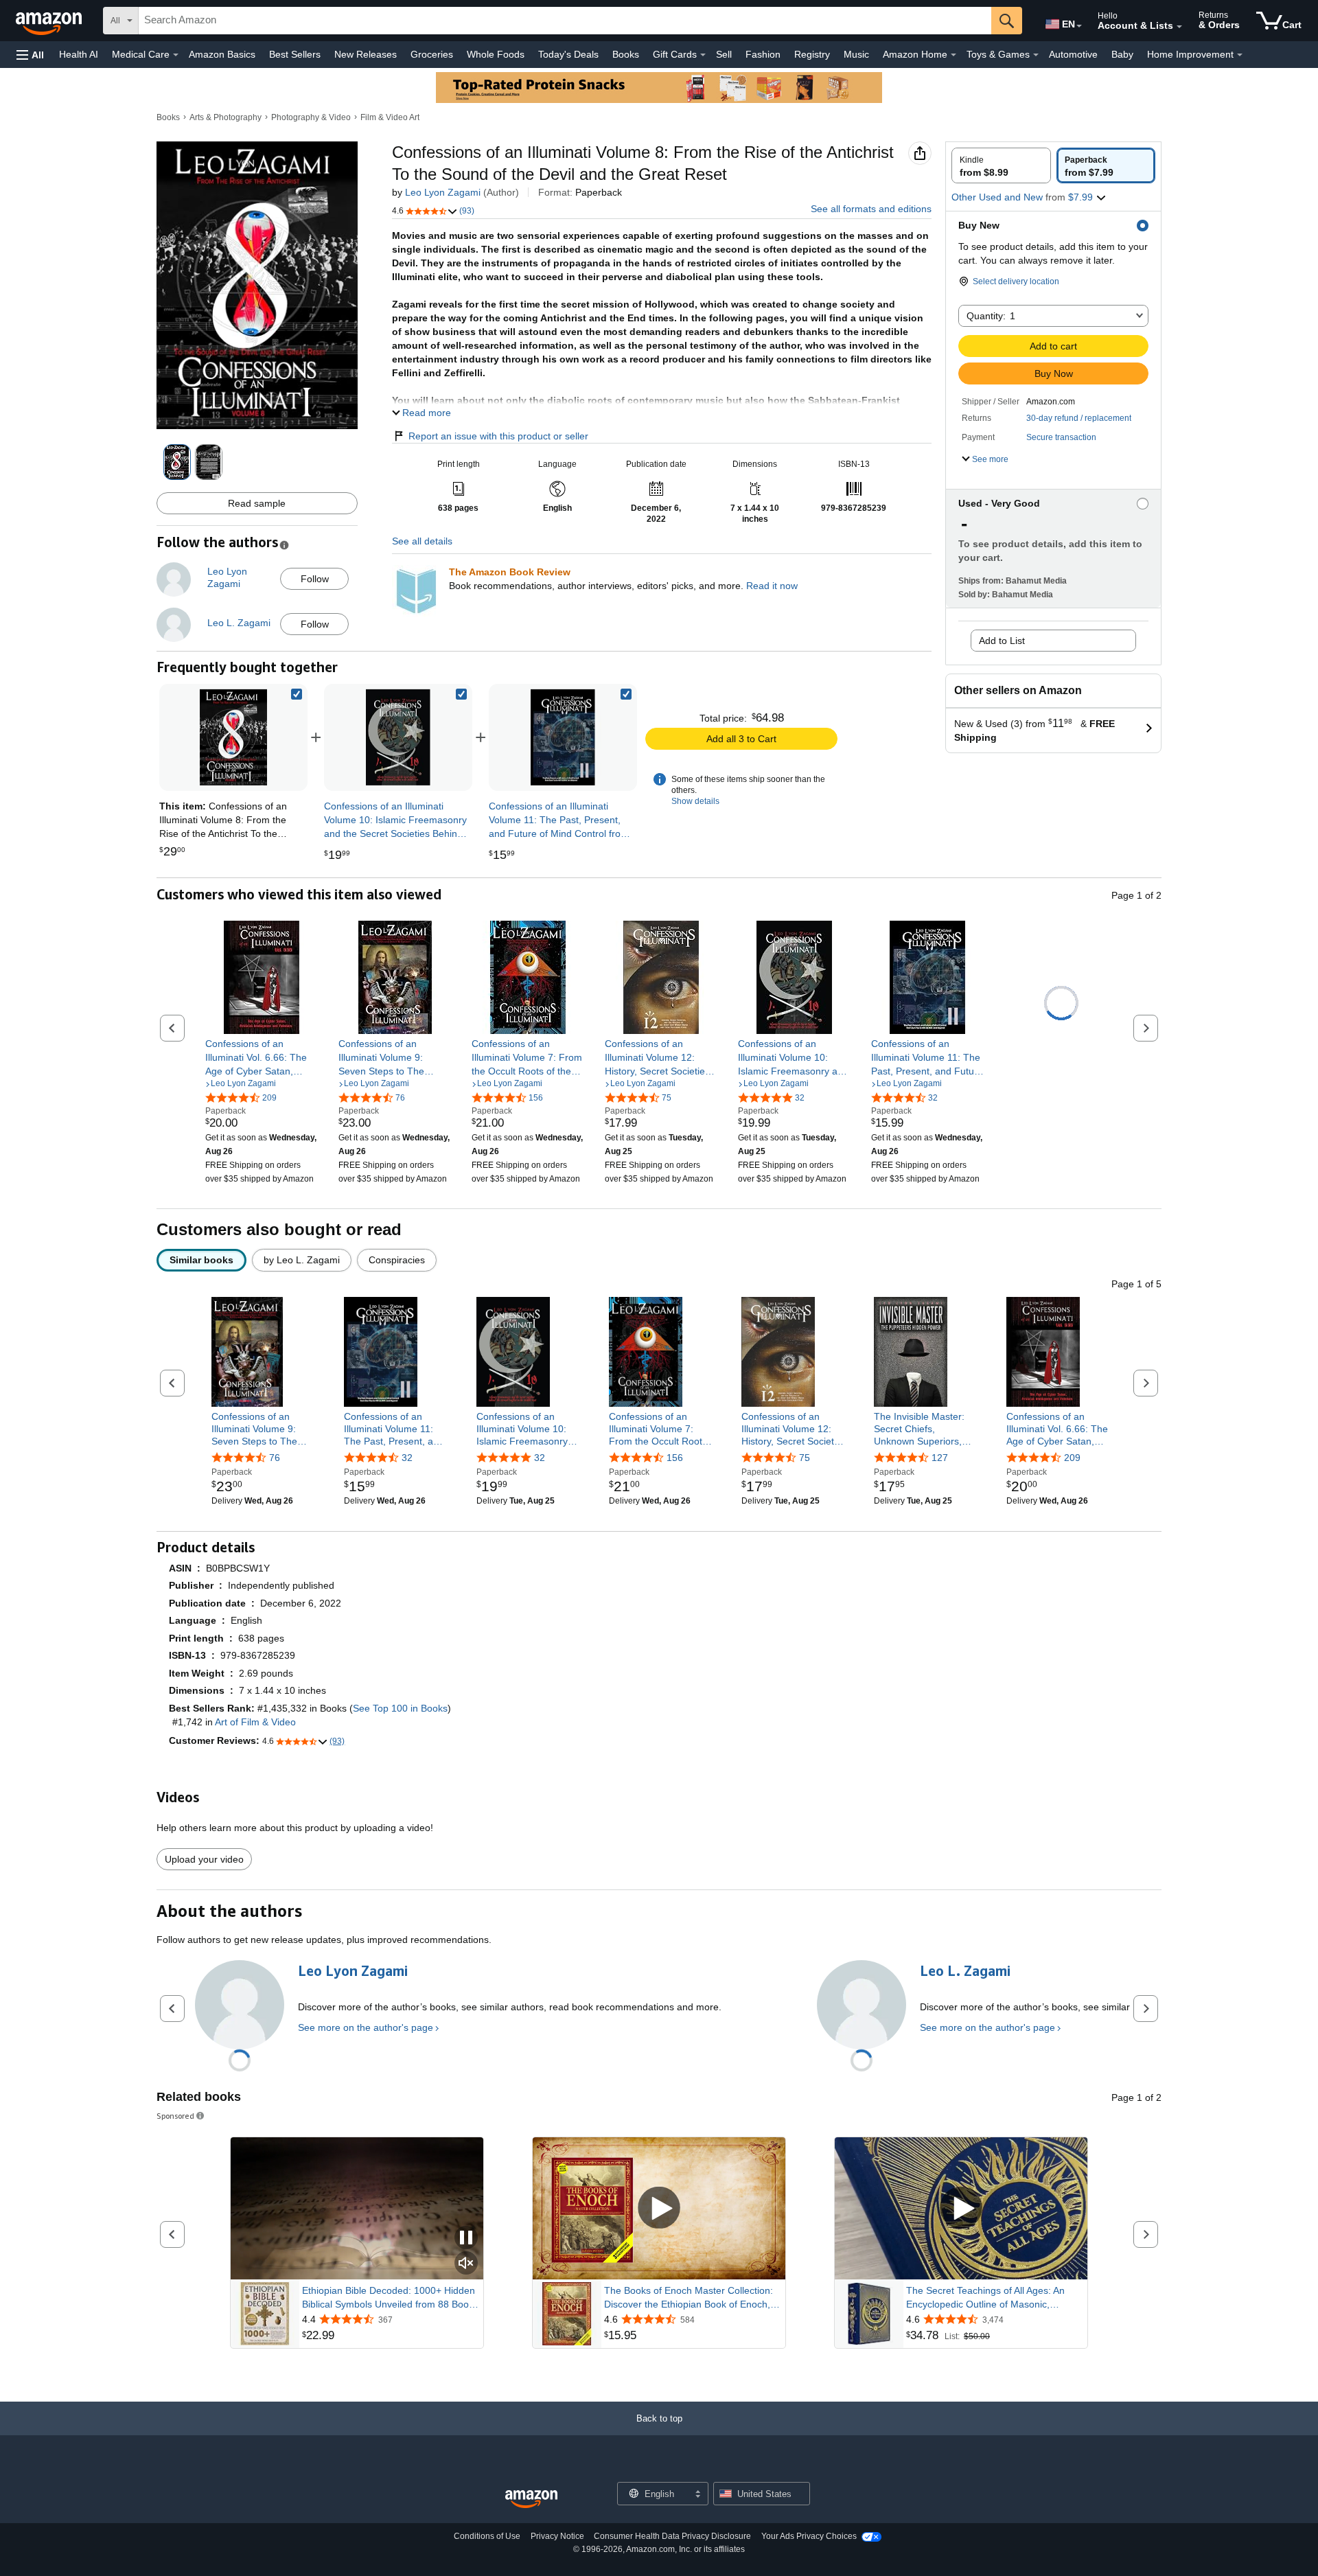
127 (940, 1458)
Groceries (432, 54)
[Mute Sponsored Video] (466, 2264)
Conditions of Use (487, 2536)
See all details (422, 541)
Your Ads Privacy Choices (809, 2536)
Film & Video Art (390, 117)
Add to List (1002, 641)
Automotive (1073, 54)
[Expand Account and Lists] (1179, 27)
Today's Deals (568, 54)
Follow (315, 579)
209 (1072, 1458)
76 (275, 1458)
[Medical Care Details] (176, 55)
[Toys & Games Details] (1036, 55)
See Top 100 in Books (400, 1708)
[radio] (1001, 165)
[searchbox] (565, 21)
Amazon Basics (222, 54)
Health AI (79, 54)
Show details (695, 801)
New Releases (366, 54)
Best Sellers (295, 54)
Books (626, 54)
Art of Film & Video (255, 1722)
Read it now (772, 586)
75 (805, 1458)
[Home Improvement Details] (1240, 55)
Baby (1122, 54)
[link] (398, 737)
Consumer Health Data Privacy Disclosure (672, 2536)
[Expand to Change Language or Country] (1079, 26)
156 (675, 1458)
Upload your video (204, 1859)
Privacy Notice (557, 2536)
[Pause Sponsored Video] (466, 2239)
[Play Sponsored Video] (659, 2208)
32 (407, 1458)
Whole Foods (496, 54)
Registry (812, 54)
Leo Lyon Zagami (443, 192)
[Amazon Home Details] (953, 55)
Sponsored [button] (175, 2116)
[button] (30, 55)
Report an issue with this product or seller (498, 436)
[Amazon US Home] (531, 2499)
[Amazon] (50, 21)
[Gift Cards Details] (703, 55)
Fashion (763, 54)
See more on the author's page (366, 2027)
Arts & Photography (226, 117)
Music (856, 54)
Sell (724, 54)
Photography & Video (311, 117)
